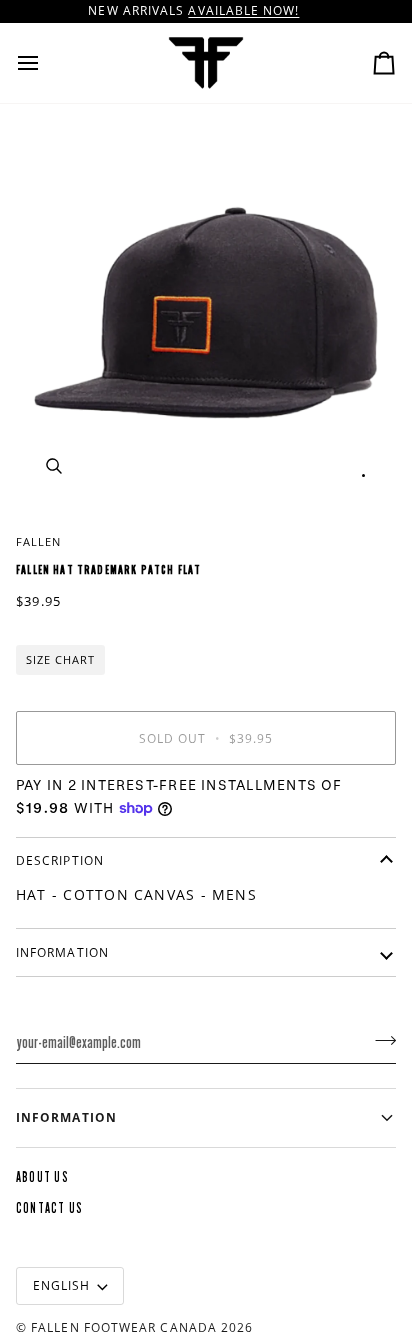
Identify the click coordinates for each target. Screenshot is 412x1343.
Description (60, 860)
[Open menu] (46, 63)
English (62, 1285)
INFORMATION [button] (66, 1117)
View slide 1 (363, 475)
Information (62, 952)
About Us (42, 1177)
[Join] (379, 1040)
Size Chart (60, 659)
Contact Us (49, 1208)
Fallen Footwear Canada (124, 1327)
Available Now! (243, 10)
